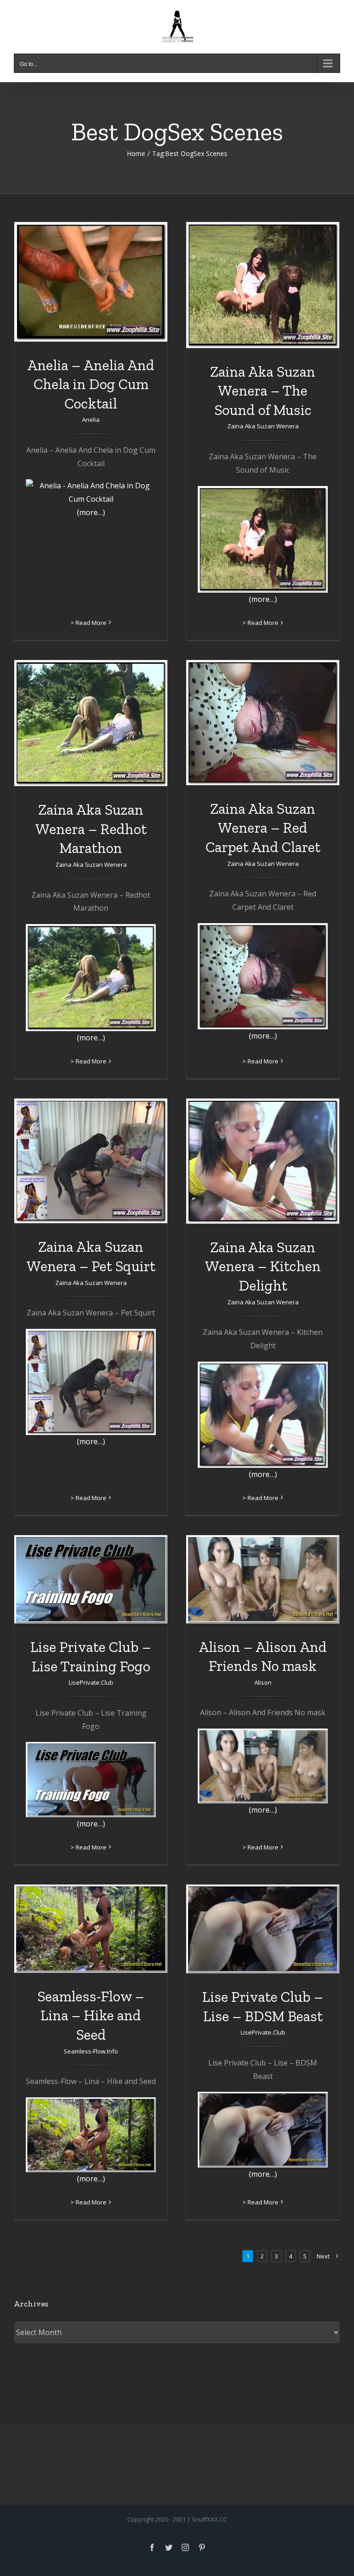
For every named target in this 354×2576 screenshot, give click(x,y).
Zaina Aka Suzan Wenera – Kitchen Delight (263, 1266)
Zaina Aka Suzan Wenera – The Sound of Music (263, 391)
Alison (263, 1682)
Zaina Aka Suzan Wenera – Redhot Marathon (91, 829)
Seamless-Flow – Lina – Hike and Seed (91, 2015)
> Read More (88, 623)
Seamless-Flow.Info (91, 2051)
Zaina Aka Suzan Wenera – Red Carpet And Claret (263, 828)
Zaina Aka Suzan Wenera (263, 426)
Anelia (91, 420)
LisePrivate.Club (91, 1682)
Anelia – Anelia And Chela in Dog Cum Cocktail (91, 384)
